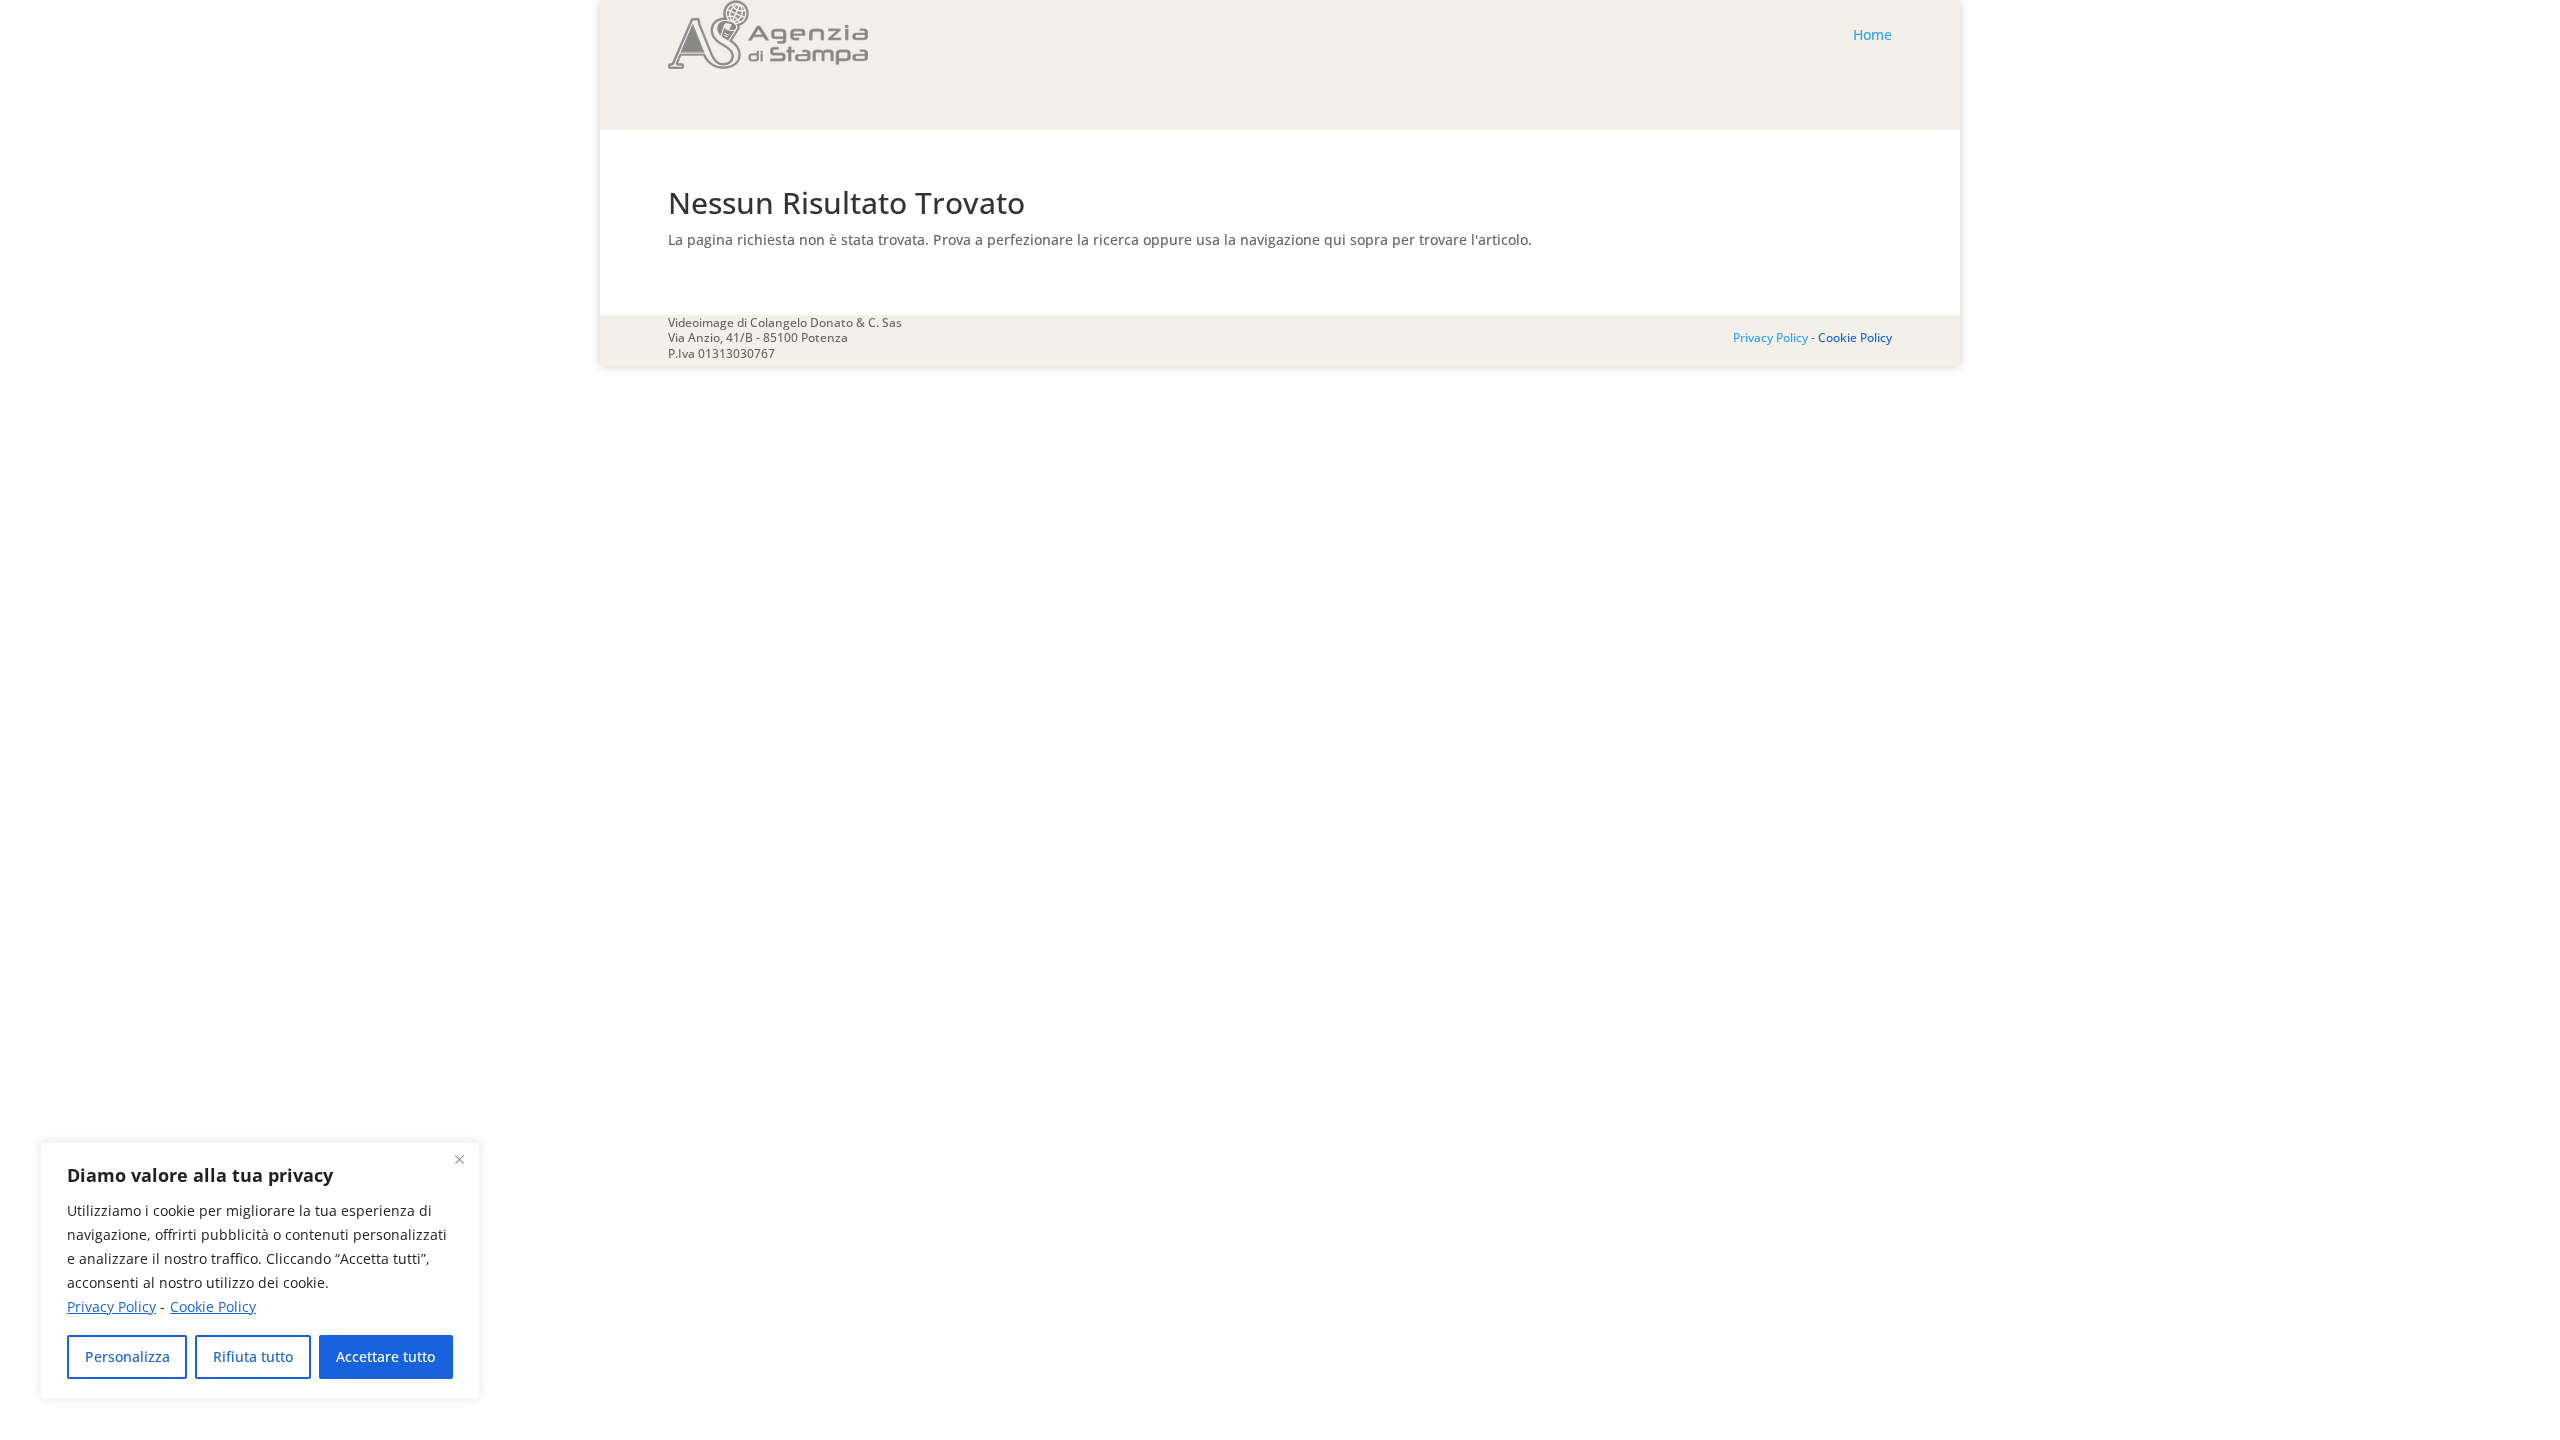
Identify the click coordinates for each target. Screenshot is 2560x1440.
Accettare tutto (385, 1356)
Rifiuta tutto (253, 1356)
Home (1872, 34)
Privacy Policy (111, 1306)
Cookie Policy (213, 1306)
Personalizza (127, 1356)
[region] (260, 1271)
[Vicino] (459, 1159)
